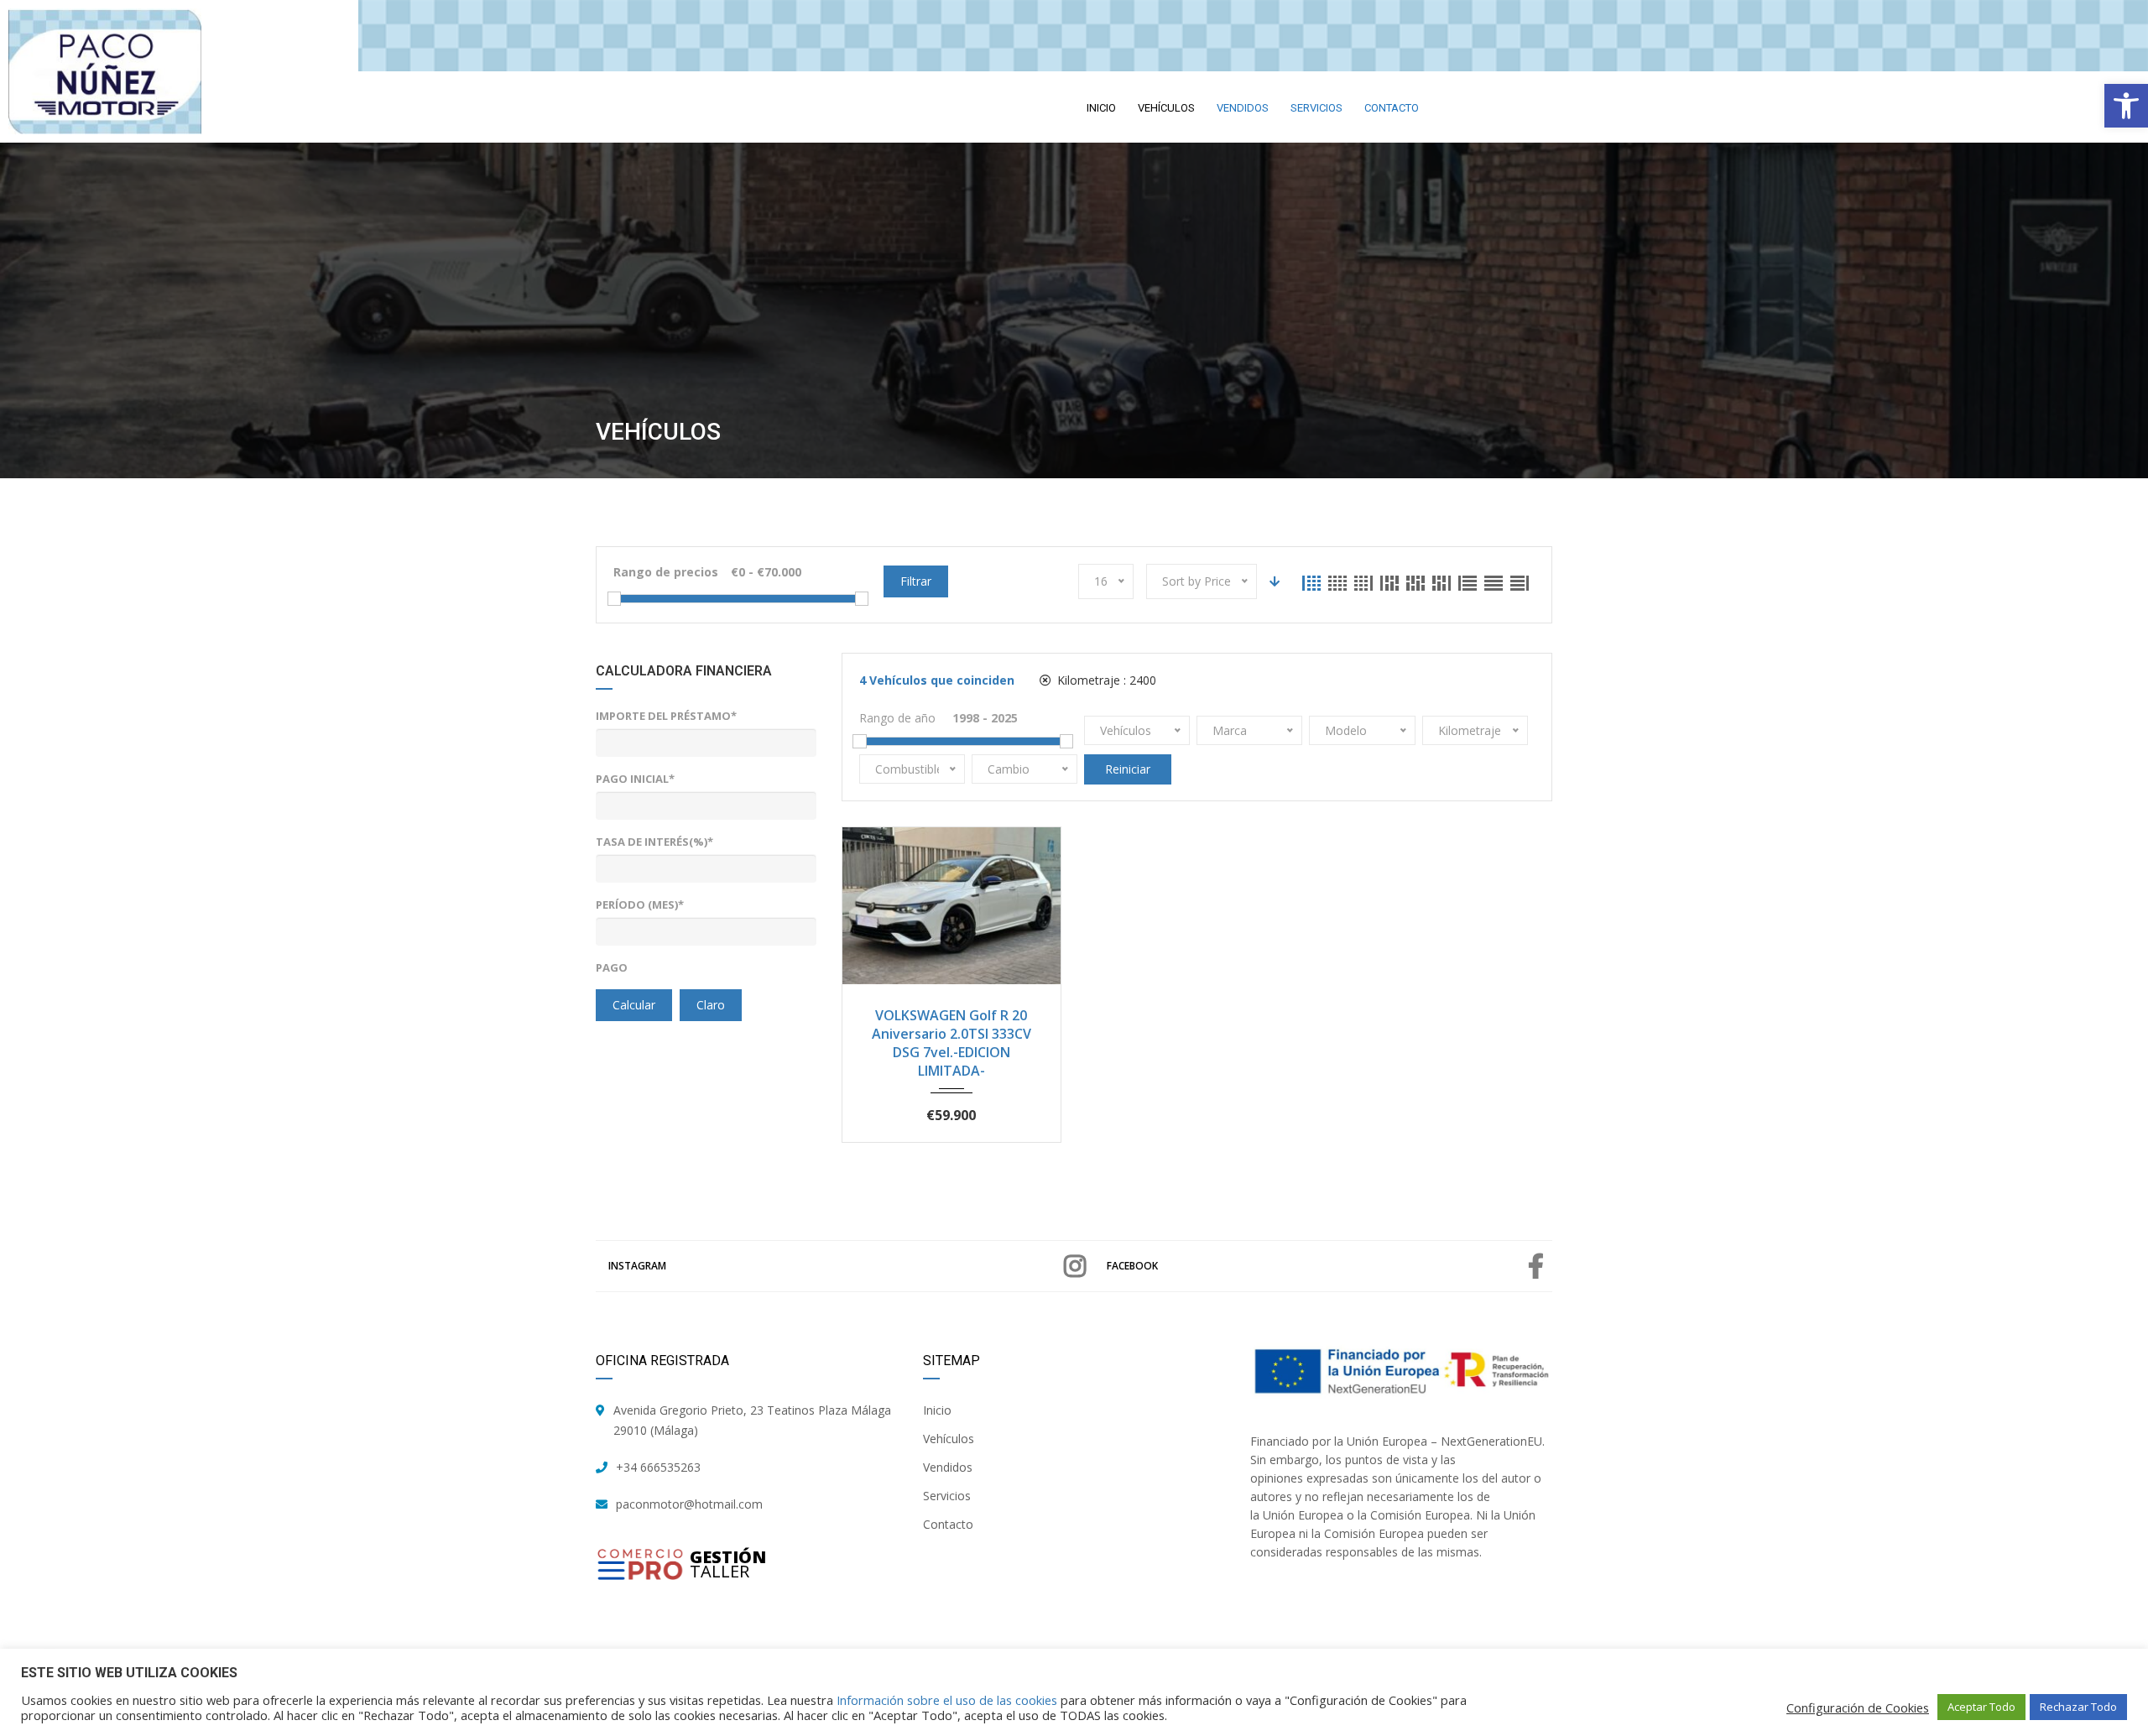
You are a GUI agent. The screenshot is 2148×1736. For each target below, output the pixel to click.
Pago (612, 967)
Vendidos (948, 1467)
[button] (2126, 106)
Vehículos (949, 1439)
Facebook (1132, 1266)
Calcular (634, 1005)
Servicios (947, 1496)
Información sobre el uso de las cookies (947, 1700)
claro (711, 1005)
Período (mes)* (640, 904)
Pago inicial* (635, 779)
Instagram (637, 1266)
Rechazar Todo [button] (2078, 1707)
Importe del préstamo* (666, 716)
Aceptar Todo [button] (1981, 1707)
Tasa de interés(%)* (654, 842)
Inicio (937, 1410)
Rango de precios (666, 572)
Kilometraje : (1105, 680)
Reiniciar (1128, 769)
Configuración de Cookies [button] (1858, 1707)
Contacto (948, 1524)
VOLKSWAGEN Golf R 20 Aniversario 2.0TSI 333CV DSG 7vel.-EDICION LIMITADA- (951, 1043)
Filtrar (916, 581)
